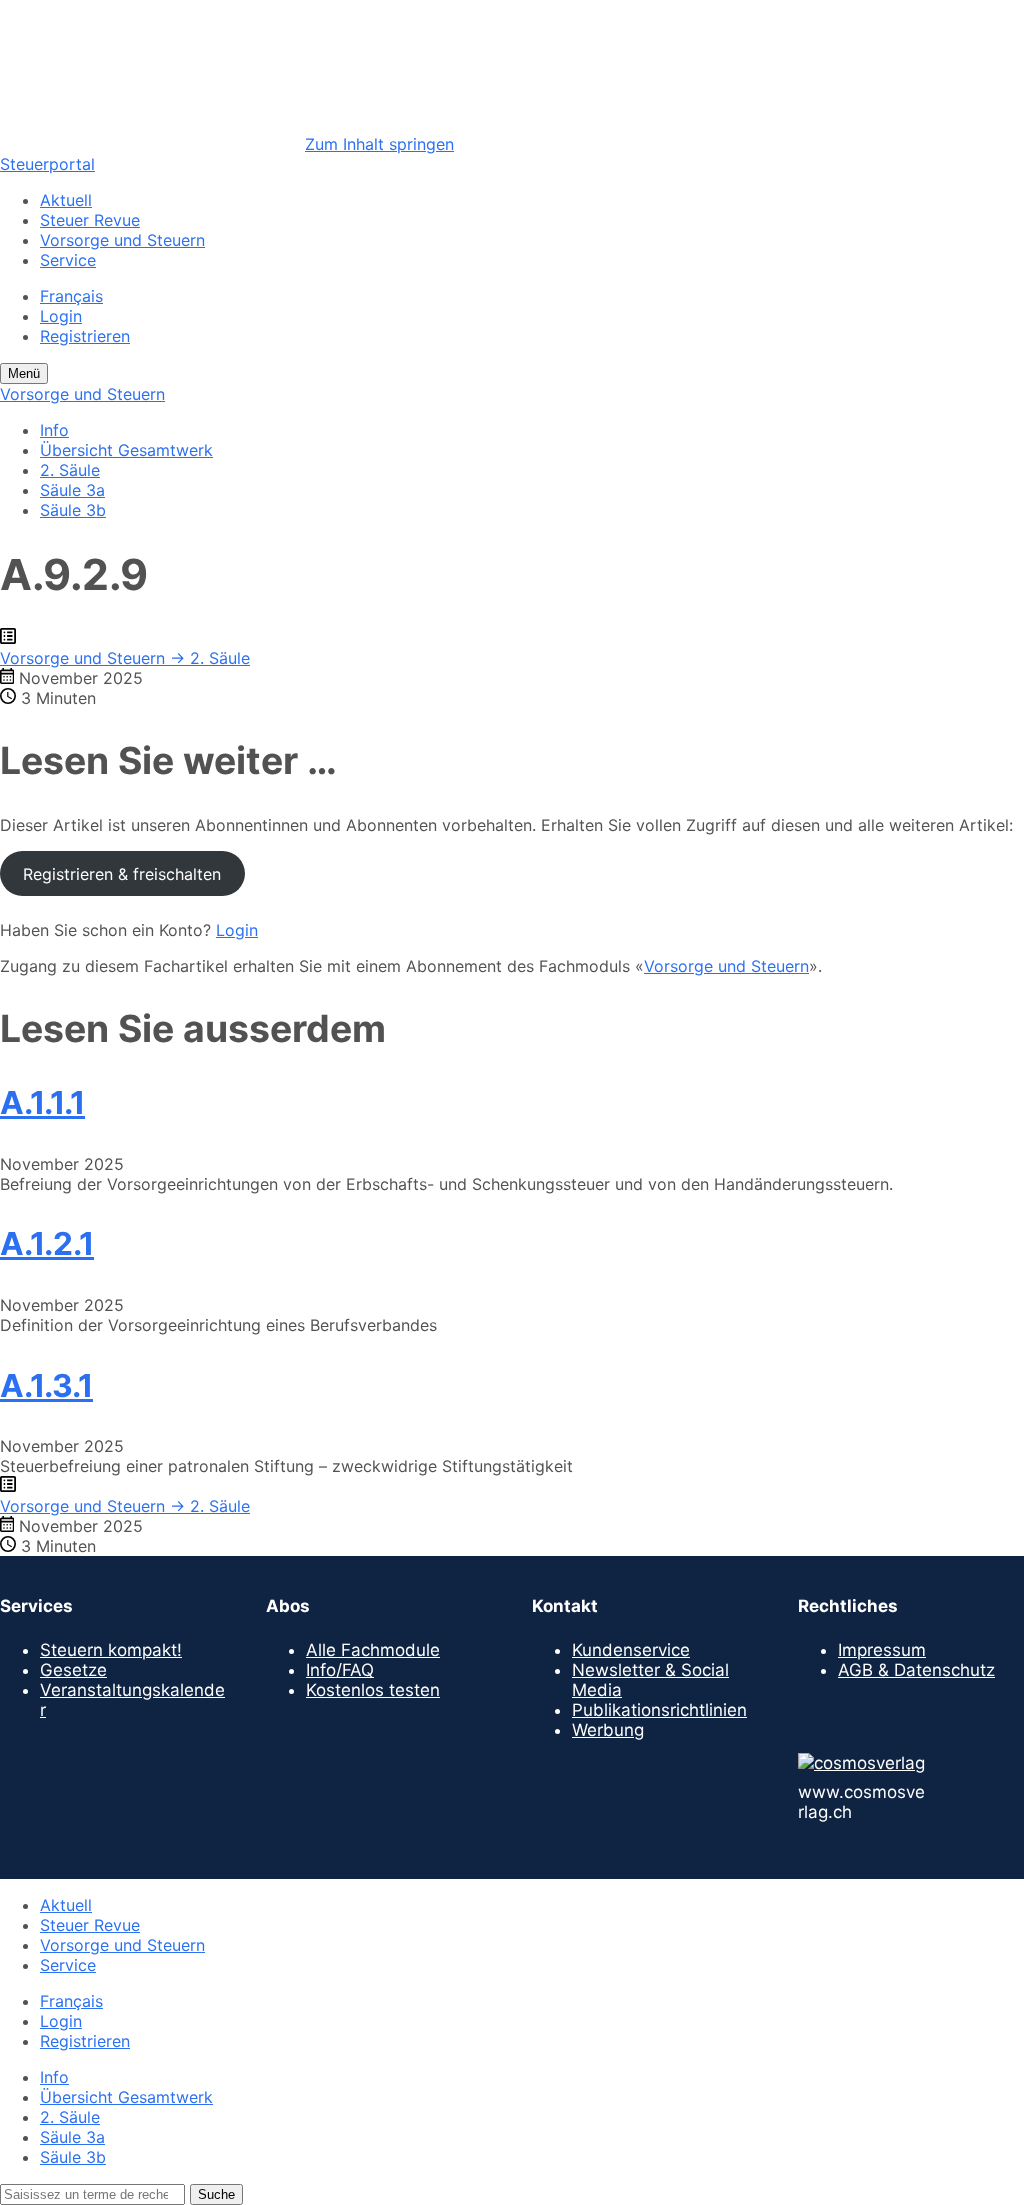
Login (61, 316)
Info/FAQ (340, 1670)
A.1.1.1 (42, 1102)
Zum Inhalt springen (379, 144)
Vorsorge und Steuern (122, 240)
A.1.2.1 (47, 1243)
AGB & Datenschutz (916, 1670)
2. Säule (70, 470)
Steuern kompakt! (111, 1650)
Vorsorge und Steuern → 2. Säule (125, 658)
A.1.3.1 (46, 1385)
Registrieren (85, 336)
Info (54, 430)
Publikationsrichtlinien (659, 1710)
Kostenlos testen (373, 1690)
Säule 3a (72, 490)
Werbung (608, 1730)
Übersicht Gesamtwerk (126, 450)
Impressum (882, 1650)
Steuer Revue (90, 220)
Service (68, 260)
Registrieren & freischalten (122, 874)
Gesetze (73, 1670)
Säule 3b (73, 510)
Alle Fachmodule (373, 1650)
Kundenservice (631, 1650)
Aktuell (66, 200)
